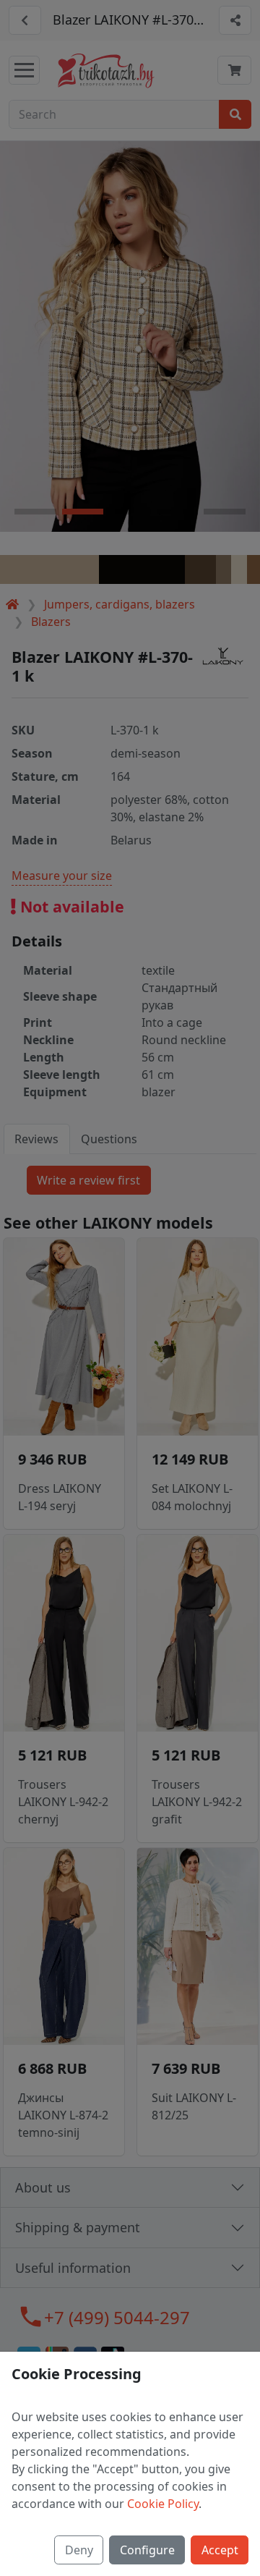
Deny (79, 2550)
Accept (220, 2550)
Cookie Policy (163, 2504)
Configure (147, 2550)
